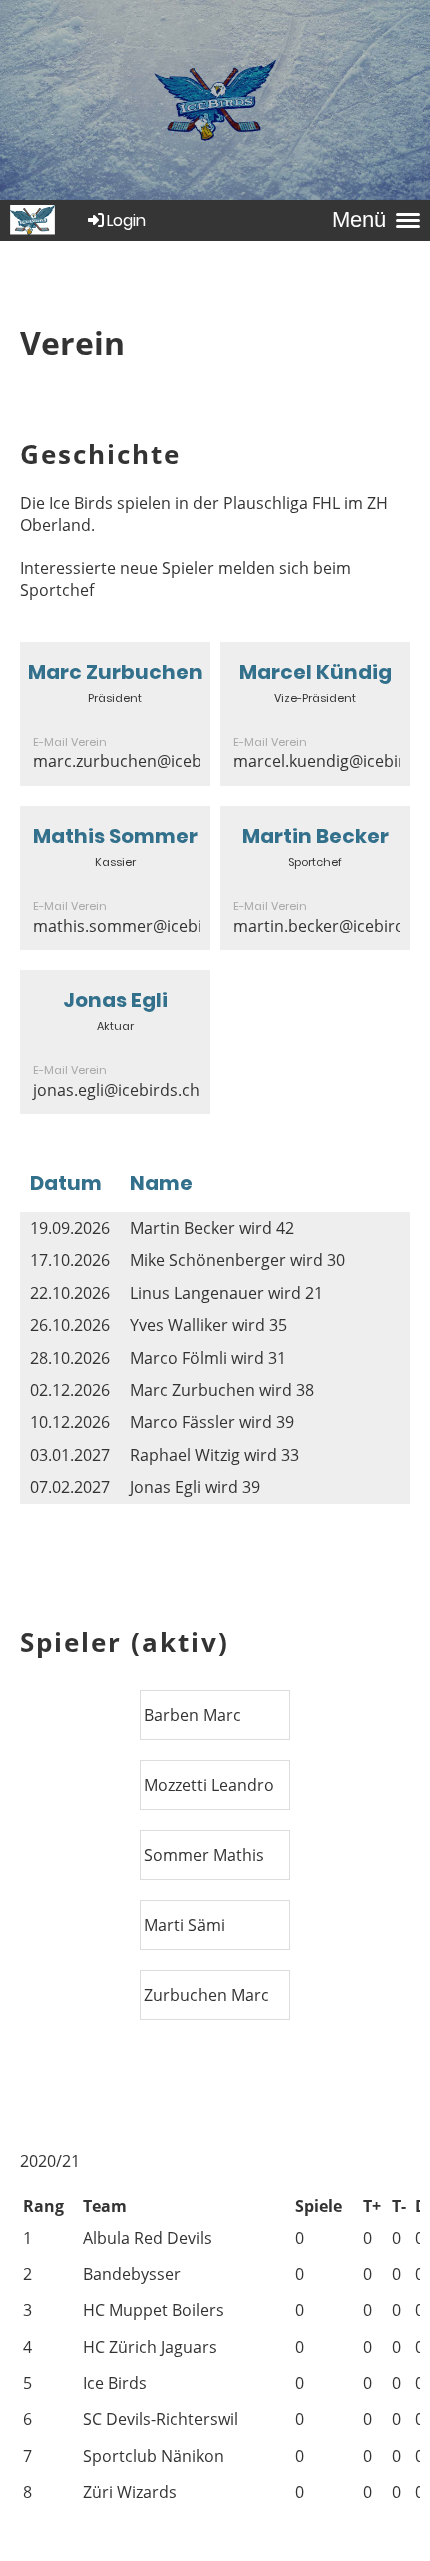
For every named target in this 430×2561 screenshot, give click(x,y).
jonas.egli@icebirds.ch (116, 1090)
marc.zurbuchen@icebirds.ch (143, 761)
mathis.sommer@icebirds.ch (141, 926)
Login (126, 220)
